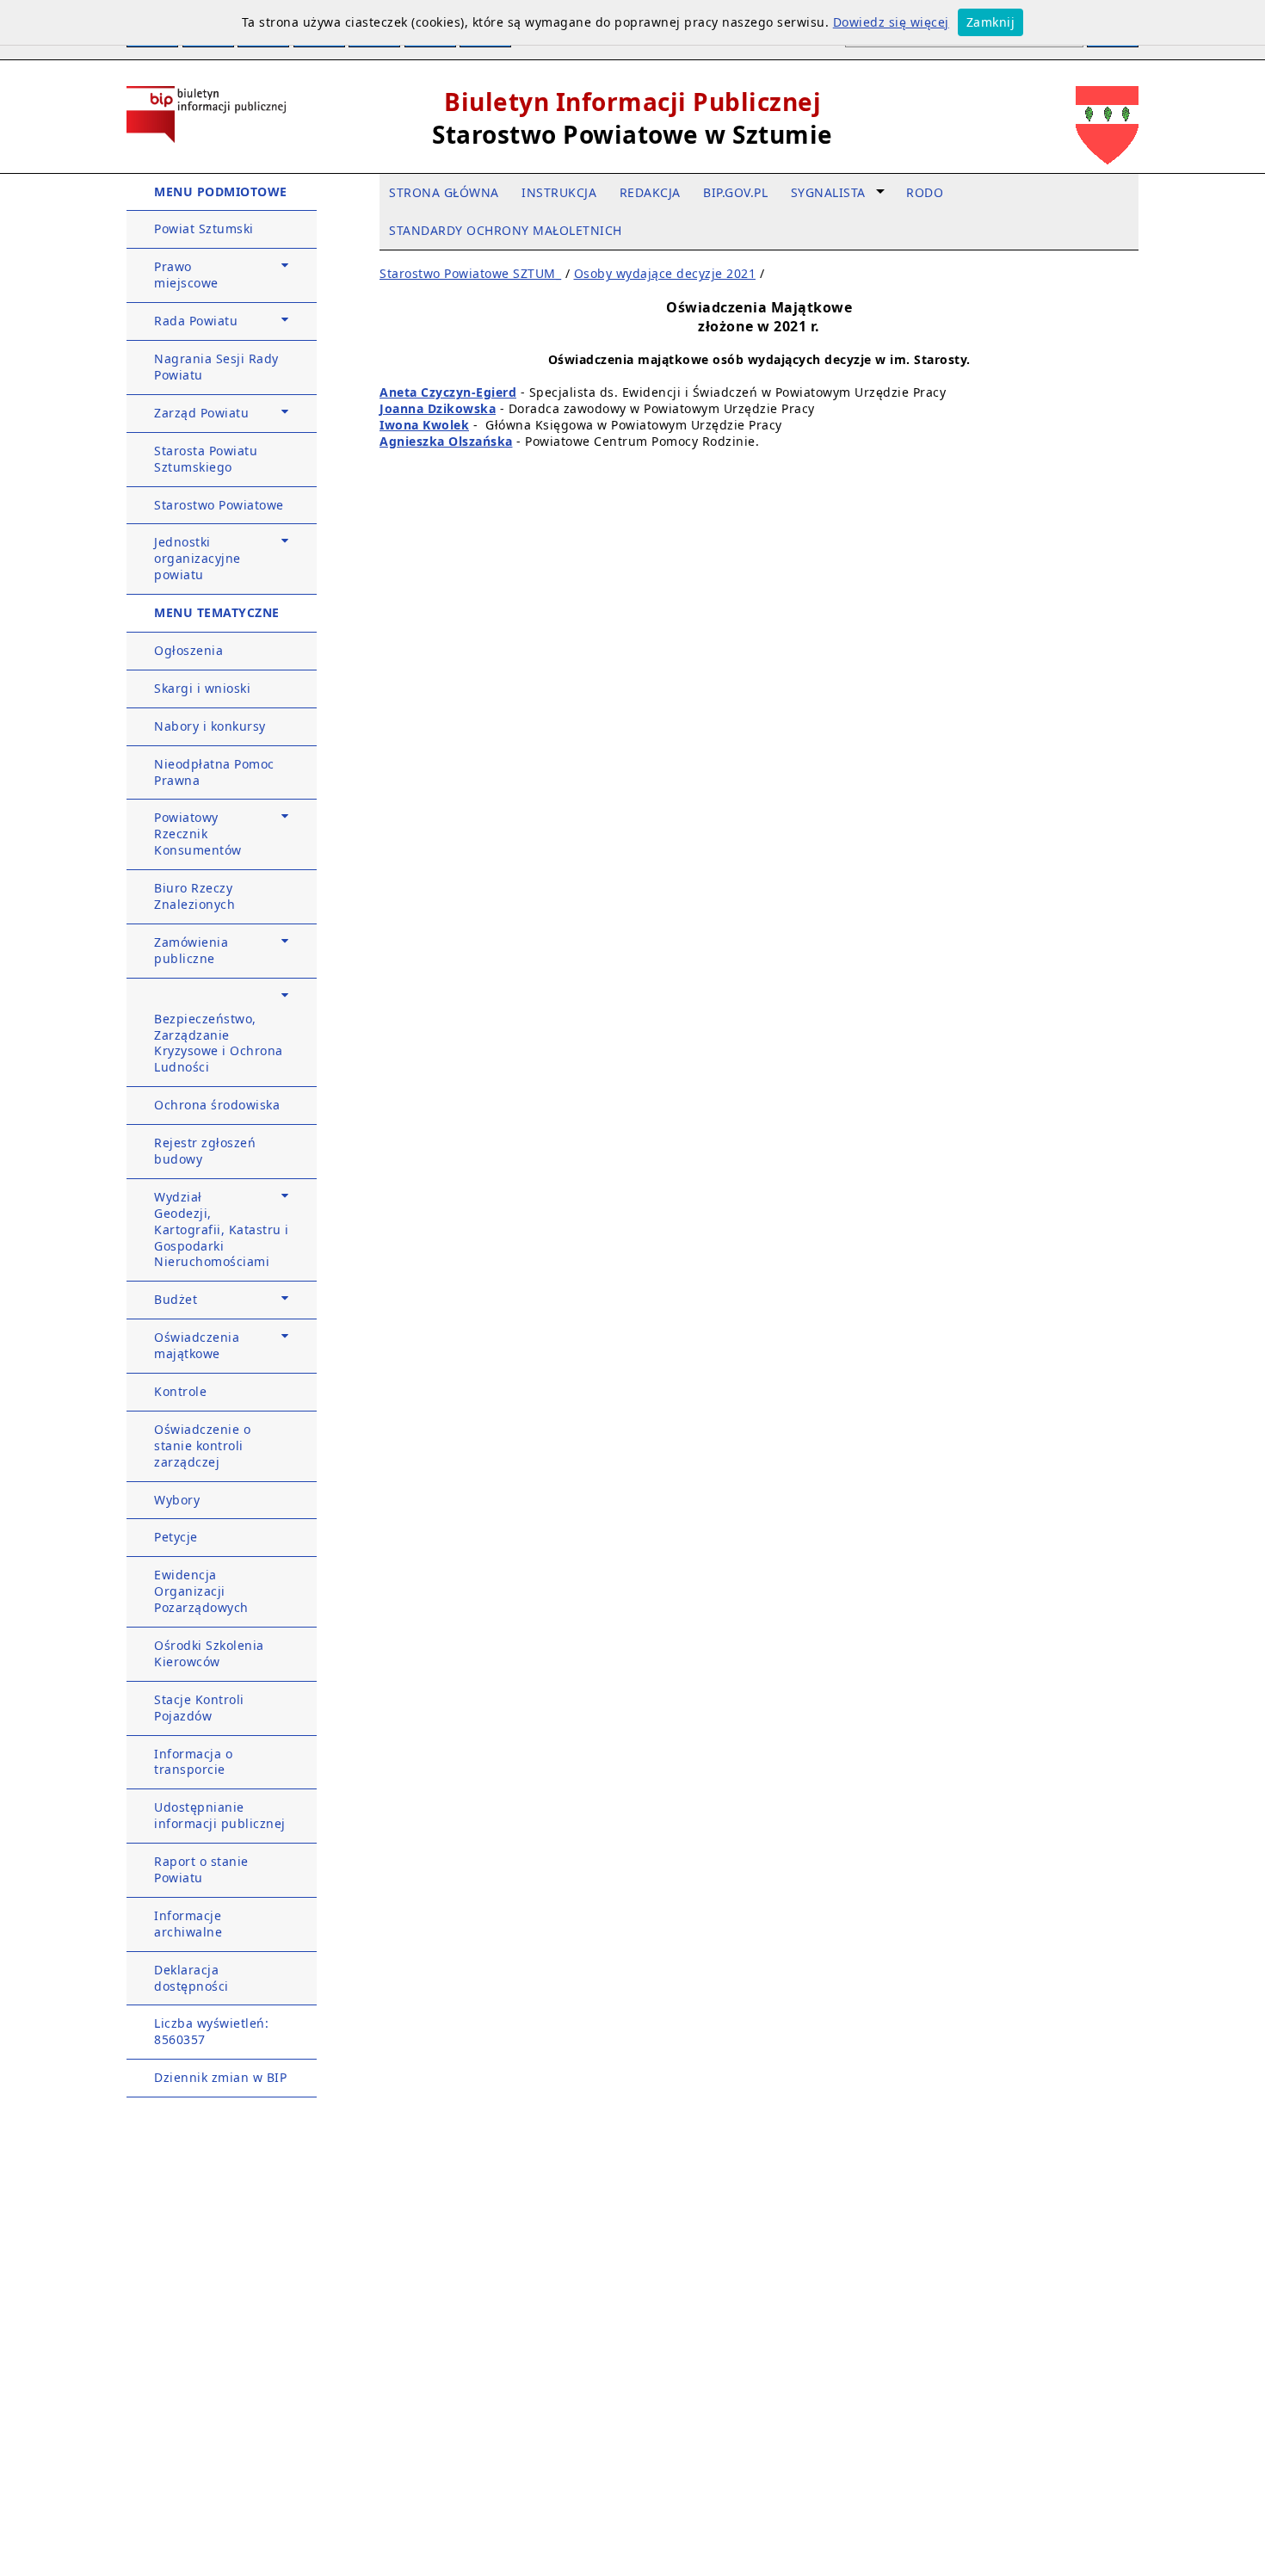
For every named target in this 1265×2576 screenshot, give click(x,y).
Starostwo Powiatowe (219, 505)
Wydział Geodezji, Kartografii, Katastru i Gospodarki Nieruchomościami (222, 1229)
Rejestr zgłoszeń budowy (205, 1151)
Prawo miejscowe (186, 275)
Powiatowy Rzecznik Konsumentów (198, 834)
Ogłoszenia (188, 650)
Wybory (177, 1500)
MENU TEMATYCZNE (217, 612)
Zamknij (991, 22)
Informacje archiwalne (188, 1924)
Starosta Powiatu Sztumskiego (206, 459)
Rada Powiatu (196, 321)
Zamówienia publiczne (191, 950)
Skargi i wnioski (202, 688)
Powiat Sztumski (204, 229)
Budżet (176, 1299)
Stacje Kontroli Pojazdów (199, 1708)
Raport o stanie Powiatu (201, 1869)
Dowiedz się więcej (891, 22)
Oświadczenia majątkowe (197, 1345)
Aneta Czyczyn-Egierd (448, 392)
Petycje (176, 1537)
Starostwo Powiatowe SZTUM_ (470, 273)
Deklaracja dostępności (191, 1978)
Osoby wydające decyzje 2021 (665, 273)
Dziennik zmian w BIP (220, 2077)
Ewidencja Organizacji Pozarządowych (201, 1591)
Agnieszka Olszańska (446, 441)
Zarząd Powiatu (201, 413)
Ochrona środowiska (217, 1105)
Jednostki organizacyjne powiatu (197, 558)
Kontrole (180, 1391)
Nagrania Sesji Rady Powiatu (216, 367)
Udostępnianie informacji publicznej (220, 1815)
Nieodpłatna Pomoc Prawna (214, 772)
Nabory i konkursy (210, 726)
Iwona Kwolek (424, 425)
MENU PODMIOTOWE (221, 192)
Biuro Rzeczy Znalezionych (194, 896)
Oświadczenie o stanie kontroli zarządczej (202, 1446)
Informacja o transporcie (193, 1762)
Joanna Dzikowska (438, 408)
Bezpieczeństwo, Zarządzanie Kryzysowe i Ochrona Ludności (219, 1043)
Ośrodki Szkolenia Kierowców (209, 1653)
